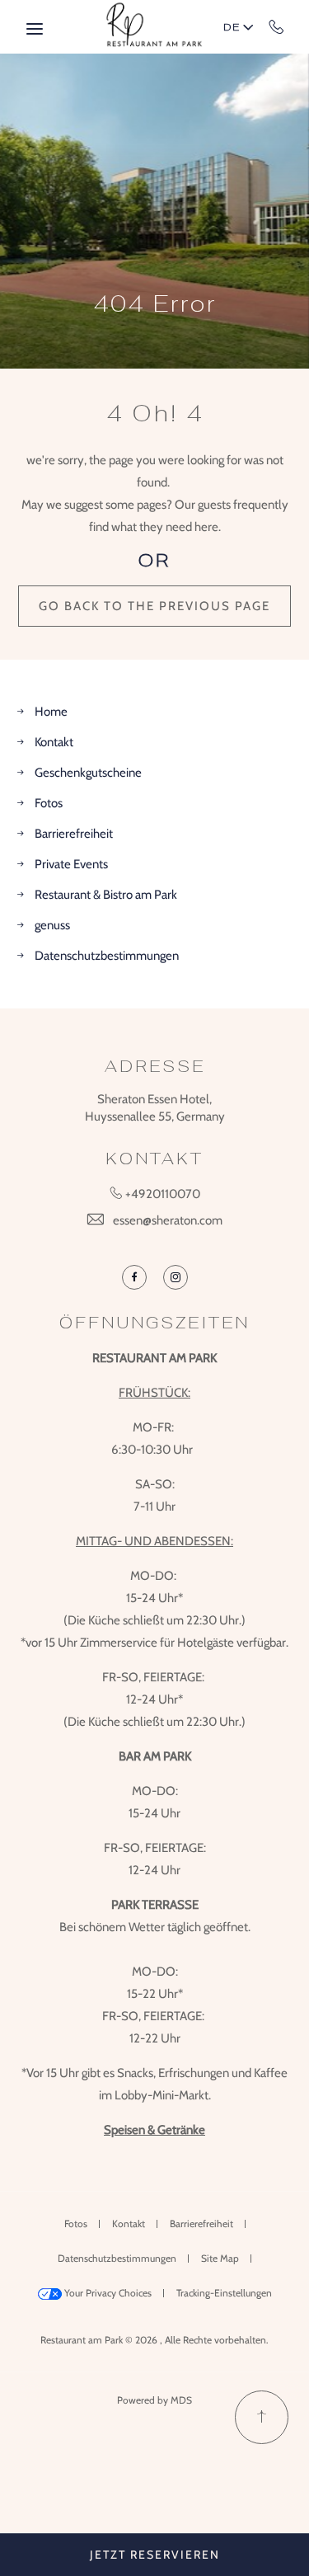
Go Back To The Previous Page (154, 606)
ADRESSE (155, 1066)
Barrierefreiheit (74, 834)
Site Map (220, 2258)
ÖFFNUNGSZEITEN (154, 1323)
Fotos (49, 803)
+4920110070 (276, 26)
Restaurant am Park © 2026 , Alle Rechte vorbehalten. (154, 2340)
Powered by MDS (154, 2400)
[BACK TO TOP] (262, 2417)
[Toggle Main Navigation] (35, 29)
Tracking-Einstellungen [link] (224, 2293)
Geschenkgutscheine (88, 773)
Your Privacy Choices (107, 2293)
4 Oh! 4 (155, 413)
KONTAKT (154, 1159)
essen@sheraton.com (168, 1220)
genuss (52, 925)
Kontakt (54, 742)
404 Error (155, 303)
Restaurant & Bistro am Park (106, 895)
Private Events (71, 864)
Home (51, 712)
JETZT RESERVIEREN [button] (155, 2555)
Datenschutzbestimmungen (107, 956)
